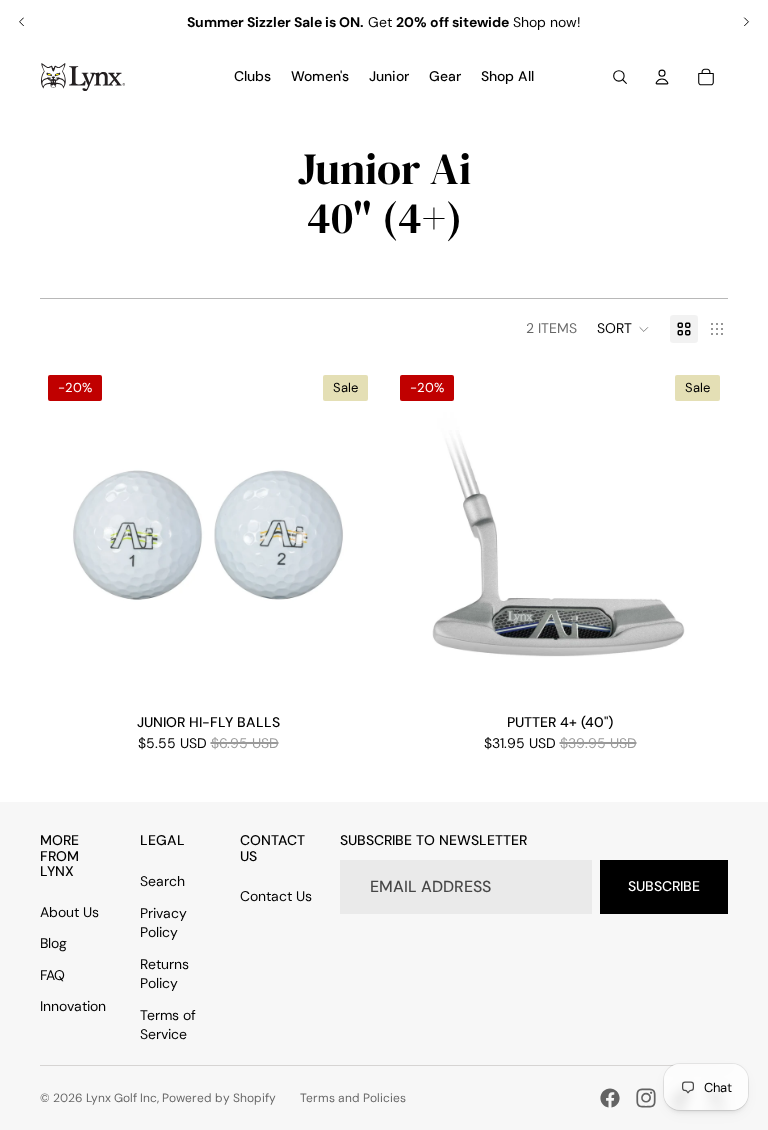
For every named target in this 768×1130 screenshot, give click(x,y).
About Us (69, 912)
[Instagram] (646, 1098)
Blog (53, 943)
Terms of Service (168, 1025)
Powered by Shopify (219, 1098)
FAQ (52, 975)
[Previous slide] (22, 22)
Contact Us (276, 896)
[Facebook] (610, 1098)
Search (162, 881)
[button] (623, 329)
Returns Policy (164, 974)
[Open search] (620, 77)
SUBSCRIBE (664, 886)
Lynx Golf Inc (121, 1098)
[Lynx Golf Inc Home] (83, 77)
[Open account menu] (662, 77)
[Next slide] (746, 22)
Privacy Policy (163, 923)
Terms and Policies (353, 1098)
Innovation (73, 1006)
